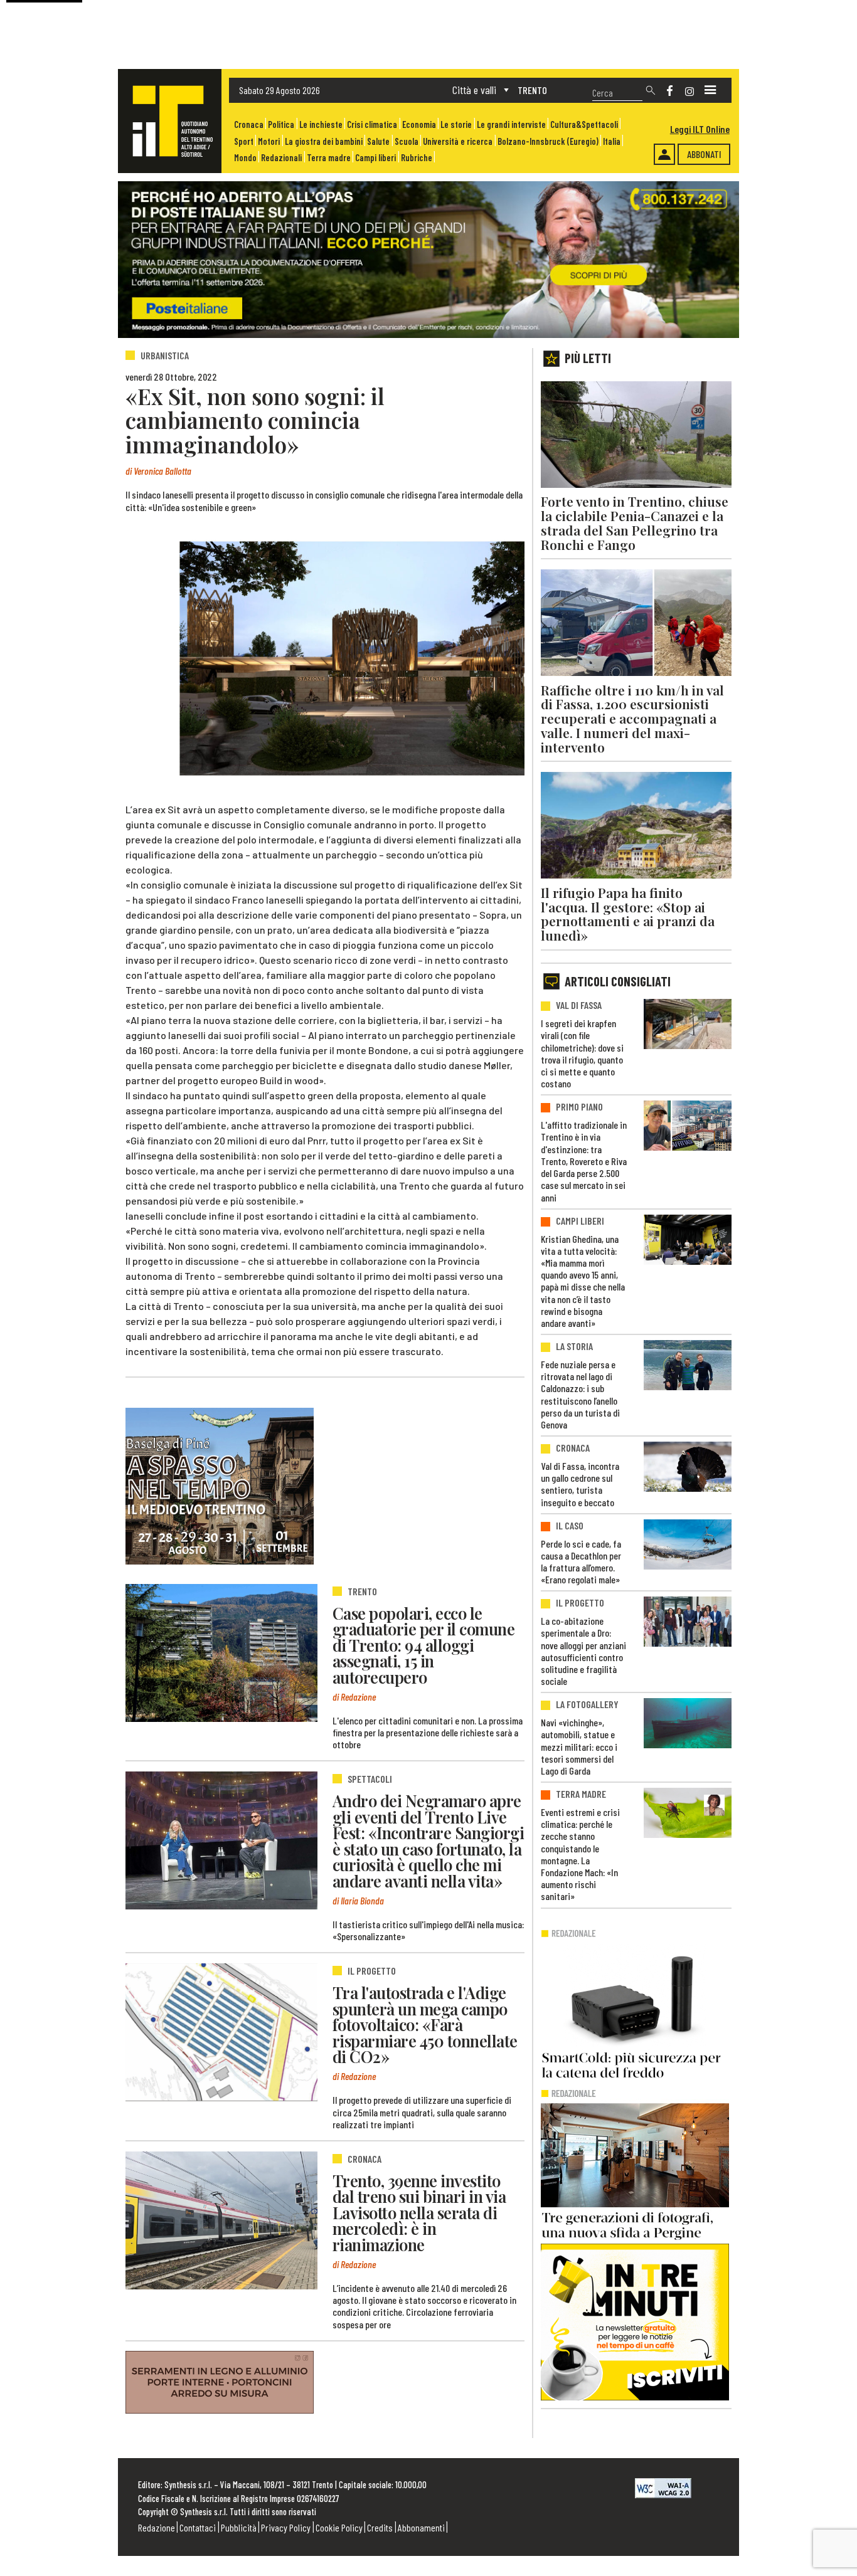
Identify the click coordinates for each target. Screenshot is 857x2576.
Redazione (157, 2527)
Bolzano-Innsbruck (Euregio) (548, 141)
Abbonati (704, 154)
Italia (612, 141)
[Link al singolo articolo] (221, 1653)
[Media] (710, 90)
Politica (281, 124)
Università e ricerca (458, 141)
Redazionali (281, 158)
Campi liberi (375, 158)
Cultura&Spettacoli (584, 124)
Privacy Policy (286, 2527)
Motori (269, 141)
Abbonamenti (421, 2527)
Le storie (456, 124)
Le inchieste (321, 124)
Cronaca (249, 124)
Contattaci (198, 2527)
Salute (378, 141)
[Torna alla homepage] (170, 121)
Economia (419, 124)
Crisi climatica (372, 124)
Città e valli (474, 90)
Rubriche (417, 158)
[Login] (664, 154)
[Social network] (670, 91)
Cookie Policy (339, 2527)
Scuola (407, 141)
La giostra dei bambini (324, 141)
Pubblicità (239, 2527)
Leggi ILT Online (700, 129)
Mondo (245, 158)
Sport (244, 141)
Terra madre (329, 158)
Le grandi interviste (511, 124)
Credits (380, 2527)
